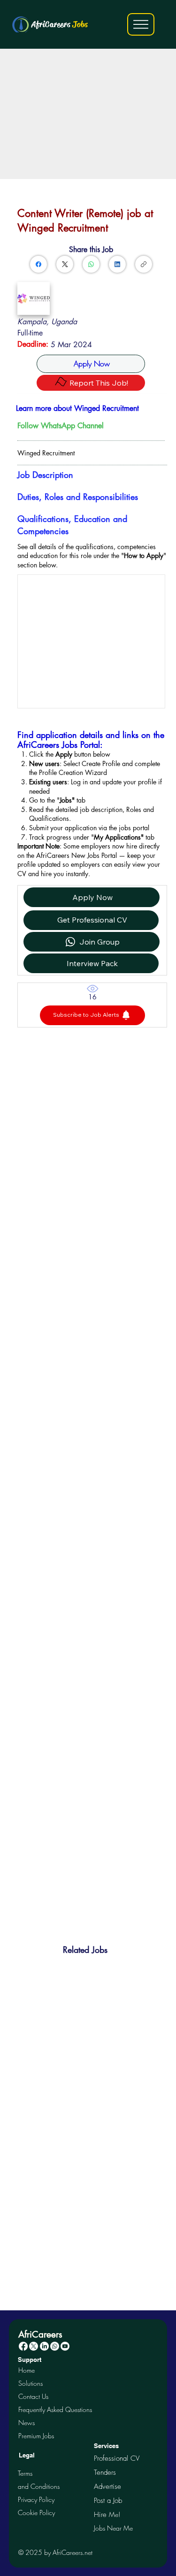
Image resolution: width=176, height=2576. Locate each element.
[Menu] (141, 24)
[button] (92, 1015)
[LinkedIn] (117, 264)
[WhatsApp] (91, 264)
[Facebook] (38, 264)
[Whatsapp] (55, 2346)
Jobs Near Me (113, 2528)
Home (27, 2370)
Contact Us (33, 2396)
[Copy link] (144, 264)
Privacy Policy (36, 2499)
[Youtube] (65, 2346)
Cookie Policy (36, 2513)
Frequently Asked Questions (55, 2409)
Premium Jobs (36, 2436)
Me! (107, 2514)
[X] (34, 2346)
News (27, 2423)
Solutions (31, 2383)
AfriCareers (59, 24)
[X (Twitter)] (65, 264)
